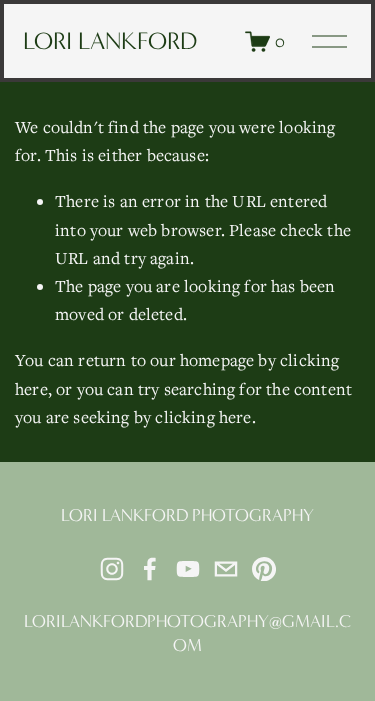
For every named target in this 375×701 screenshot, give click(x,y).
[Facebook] (150, 569)
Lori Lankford (110, 41)
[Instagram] (112, 569)
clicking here (203, 417)
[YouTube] (188, 569)
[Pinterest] (264, 569)
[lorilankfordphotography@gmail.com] (226, 569)
